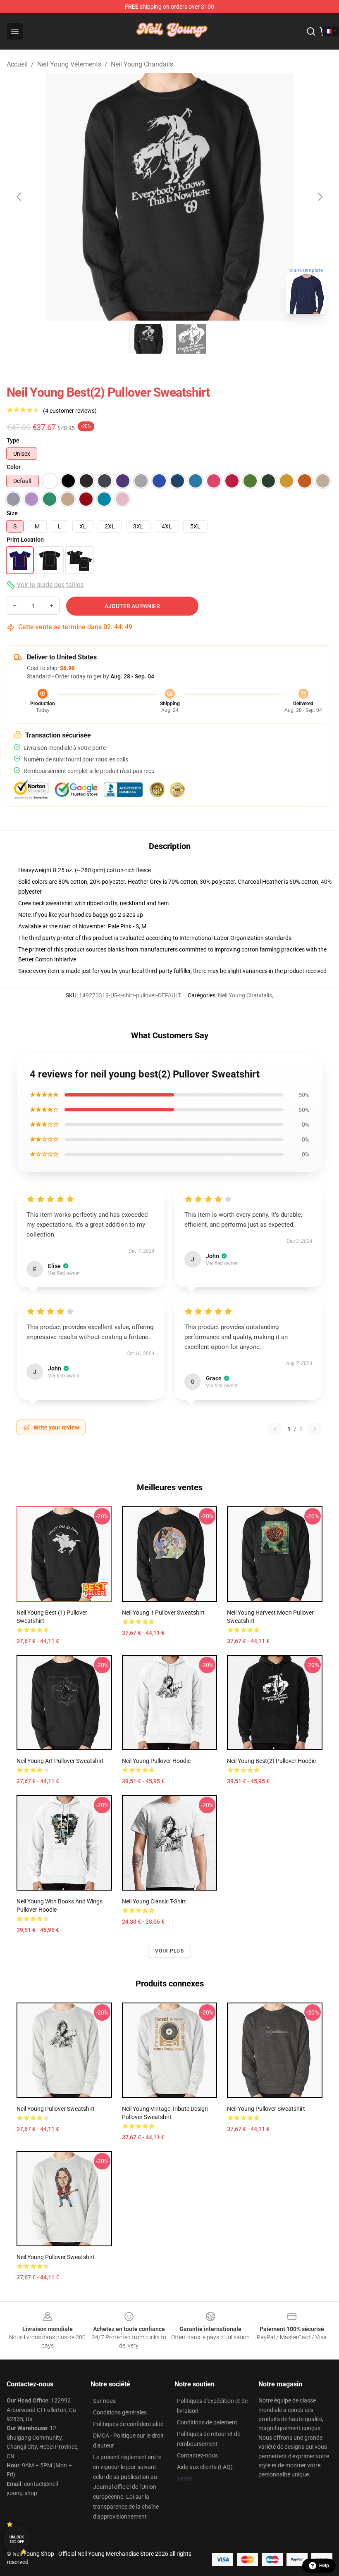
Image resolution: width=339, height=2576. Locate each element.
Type (13, 440)
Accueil (17, 64)
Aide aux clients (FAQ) (205, 2467)
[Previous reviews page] (275, 1429)
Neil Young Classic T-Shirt (154, 1901)
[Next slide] (320, 197)
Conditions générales (120, 2412)
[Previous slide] (19, 197)
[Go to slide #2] (191, 339)
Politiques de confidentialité (128, 2424)
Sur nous (104, 2401)
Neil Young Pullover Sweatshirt (56, 2109)
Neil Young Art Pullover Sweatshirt (60, 1761)
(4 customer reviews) (70, 411)
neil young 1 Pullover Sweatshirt (163, 1613)
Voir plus (169, 1951)
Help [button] (324, 2566)
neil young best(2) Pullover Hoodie (271, 1761)
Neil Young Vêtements (69, 64)
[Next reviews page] (315, 1429)
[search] (311, 31)
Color (14, 467)
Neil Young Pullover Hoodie (156, 1761)
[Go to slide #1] (148, 339)
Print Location (25, 540)
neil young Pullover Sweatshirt (56, 2257)
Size (12, 513)
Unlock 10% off (17, 2539)
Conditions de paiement (207, 2422)
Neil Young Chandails (142, 64)
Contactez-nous (197, 2455)
